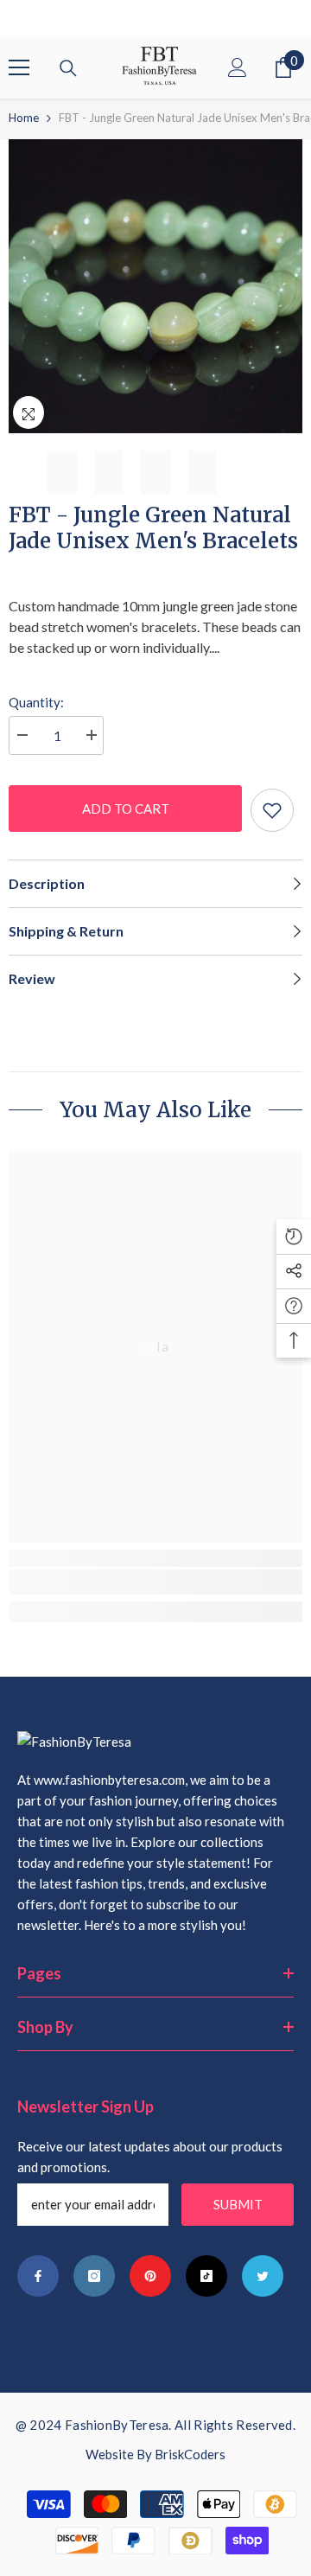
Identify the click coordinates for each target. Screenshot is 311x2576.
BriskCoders (190, 2454)
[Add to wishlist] (272, 810)
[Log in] (238, 67)
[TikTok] (206, 2276)
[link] (155, 1582)
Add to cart (126, 809)
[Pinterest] (150, 2276)
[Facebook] (38, 2276)
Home (24, 118)
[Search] (68, 68)
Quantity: (36, 702)
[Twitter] (263, 2276)
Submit (238, 2204)
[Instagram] (94, 2276)
